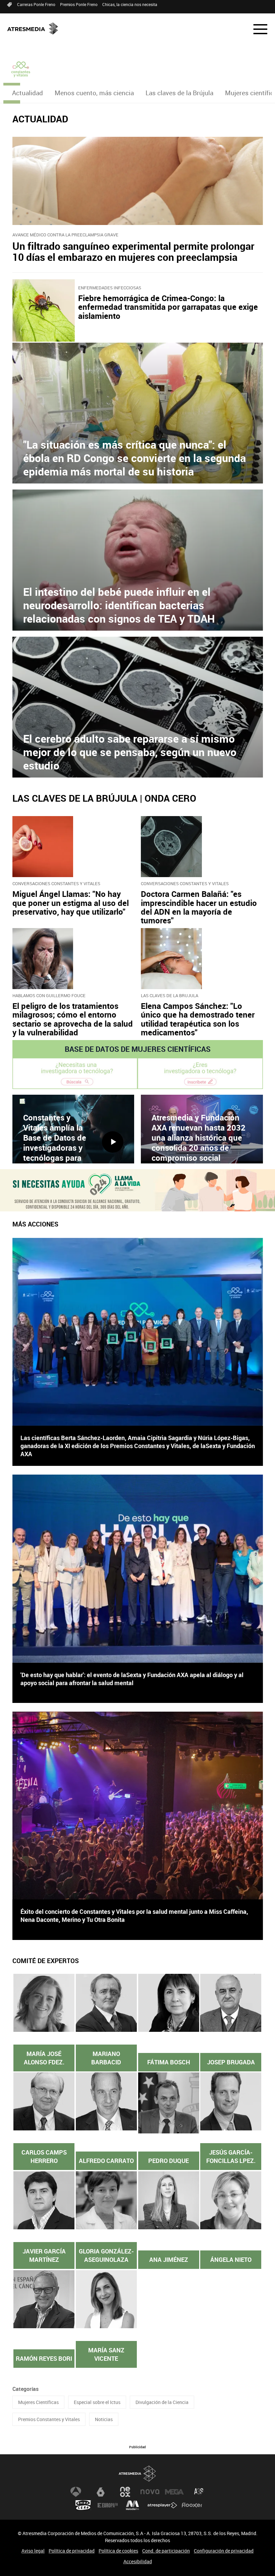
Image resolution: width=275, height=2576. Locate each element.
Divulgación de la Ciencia (162, 2402)
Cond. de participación (166, 2551)
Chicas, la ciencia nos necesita (130, 4)
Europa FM (108, 2505)
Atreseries (199, 2492)
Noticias (104, 2419)
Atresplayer (162, 2505)
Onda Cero (83, 2505)
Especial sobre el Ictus (97, 2402)
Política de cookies (118, 2551)
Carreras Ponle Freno (36, 4)
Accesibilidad (138, 2561)
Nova (150, 2492)
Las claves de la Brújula (179, 93)
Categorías (25, 2389)
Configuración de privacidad (224, 2551)
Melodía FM (132, 2505)
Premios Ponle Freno (79, 4)
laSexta (101, 2492)
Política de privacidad (72, 2551)
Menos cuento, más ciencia (94, 93)
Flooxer (192, 2505)
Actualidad (27, 93)
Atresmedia (137, 2474)
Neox (125, 2492)
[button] (256, 29)
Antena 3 (76, 2492)
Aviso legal (33, 2551)
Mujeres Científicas (38, 2402)
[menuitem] (27, 93)
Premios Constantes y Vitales (49, 2419)
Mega (174, 2492)
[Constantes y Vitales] (21, 69)
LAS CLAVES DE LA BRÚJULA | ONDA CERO (104, 798)
